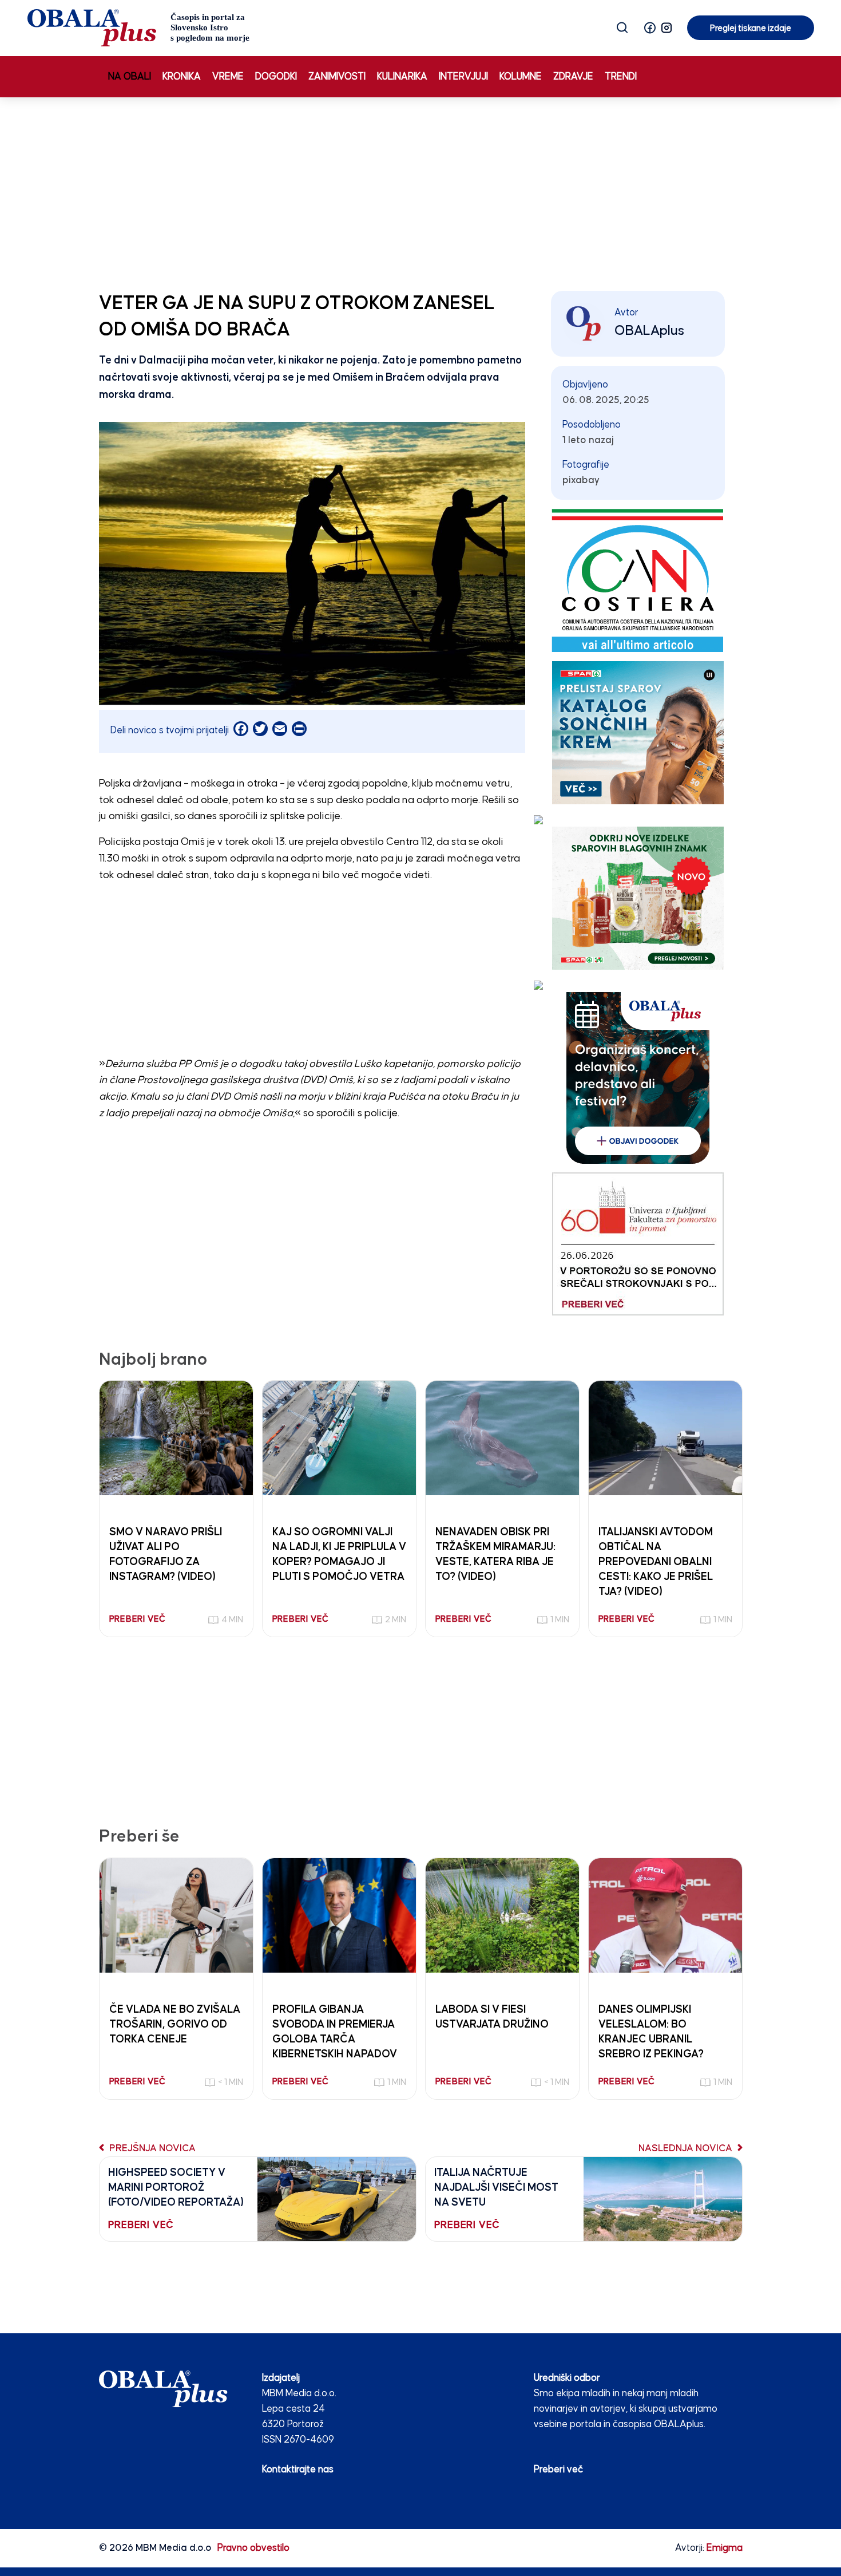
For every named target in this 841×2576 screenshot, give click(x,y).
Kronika (182, 77)
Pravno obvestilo (253, 2548)
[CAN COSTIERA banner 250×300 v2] (638, 580)
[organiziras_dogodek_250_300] (638, 1078)
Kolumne (521, 77)
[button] (650, 28)
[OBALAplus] (139, 28)
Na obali (130, 77)
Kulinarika (402, 77)
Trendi (621, 77)
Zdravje (573, 77)
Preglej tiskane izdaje (751, 28)
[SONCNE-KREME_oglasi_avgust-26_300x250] (638, 732)
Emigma (725, 2548)
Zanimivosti (337, 77)
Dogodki (276, 77)
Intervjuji (463, 77)
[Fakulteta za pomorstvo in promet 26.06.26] (638, 1244)
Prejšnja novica (151, 2149)
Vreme (228, 77)
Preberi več (558, 2470)
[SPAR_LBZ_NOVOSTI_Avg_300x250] (638, 898)
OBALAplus (649, 331)
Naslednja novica (687, 2149)
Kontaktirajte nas (298, 2470)
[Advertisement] (420, 192)
